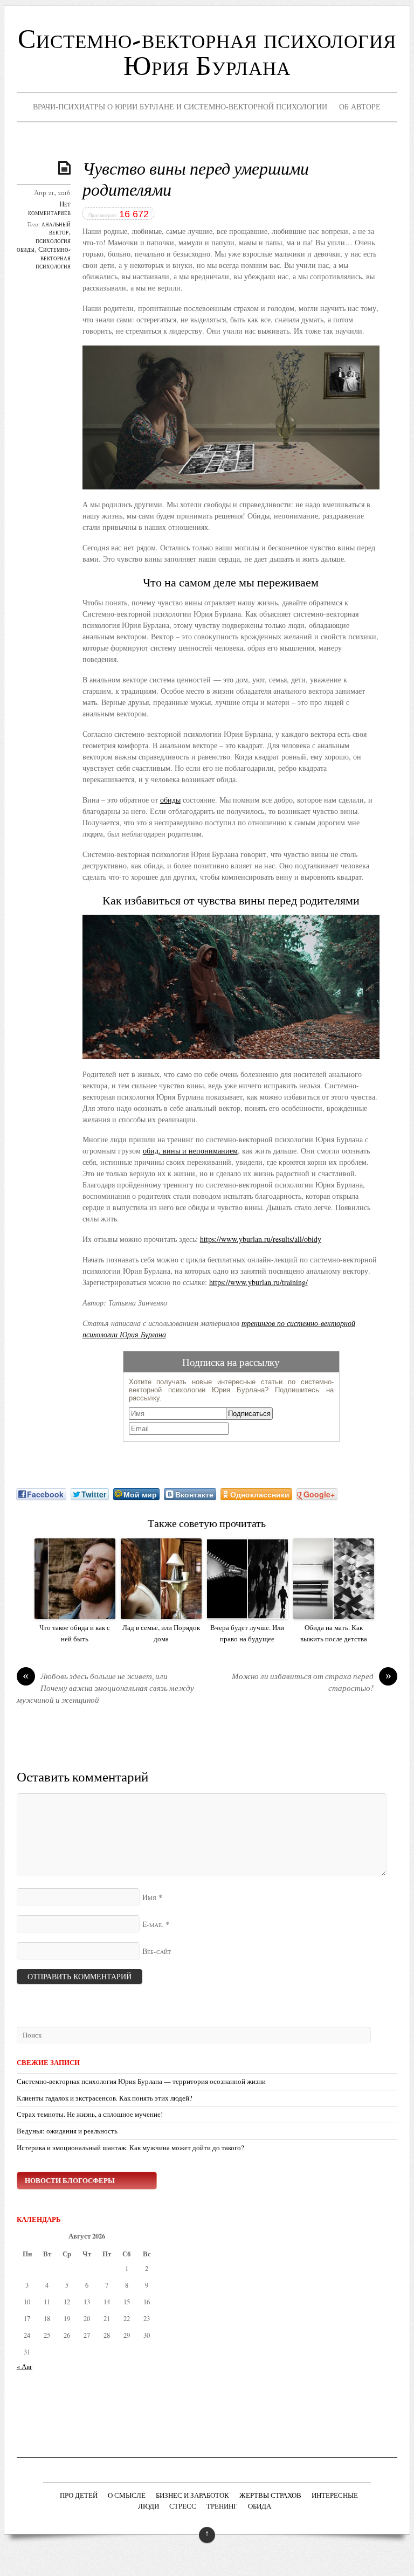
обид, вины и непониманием (190, 1151)
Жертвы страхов (270, 2496)
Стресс (183, 2507)
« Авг (25, 2367)
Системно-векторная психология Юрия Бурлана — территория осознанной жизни (141, 2081)
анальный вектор (56, 229)
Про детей (79, 2496)
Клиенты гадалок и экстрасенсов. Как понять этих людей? (105, 2098)
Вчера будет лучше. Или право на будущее (247, 1633)
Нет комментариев (49, 209)
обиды (170, 800)
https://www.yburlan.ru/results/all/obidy (261, 1239)
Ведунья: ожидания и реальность (67, 2131)
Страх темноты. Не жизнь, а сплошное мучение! (90, 2114)
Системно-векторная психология (53, 259)
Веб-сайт (157, 1952)
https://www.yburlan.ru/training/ (258, 1282)
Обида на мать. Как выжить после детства (334, 1633)
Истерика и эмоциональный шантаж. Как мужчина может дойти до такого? (130, 2148)
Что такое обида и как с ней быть (75, 1633)
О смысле (127, 2496)
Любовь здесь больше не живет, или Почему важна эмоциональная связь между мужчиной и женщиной (105, 1689)
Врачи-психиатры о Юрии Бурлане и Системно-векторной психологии (180, 106)
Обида (260, 2507)
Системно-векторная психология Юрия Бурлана (207, 54)
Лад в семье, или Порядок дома (161, 1633)
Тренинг (222, 2507)
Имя (149, 1898)
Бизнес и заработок (192, 2496)
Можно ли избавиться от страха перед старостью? (312, 1683)
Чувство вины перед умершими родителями (196, 181)
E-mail (153, 1925)
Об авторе (360, 106)
